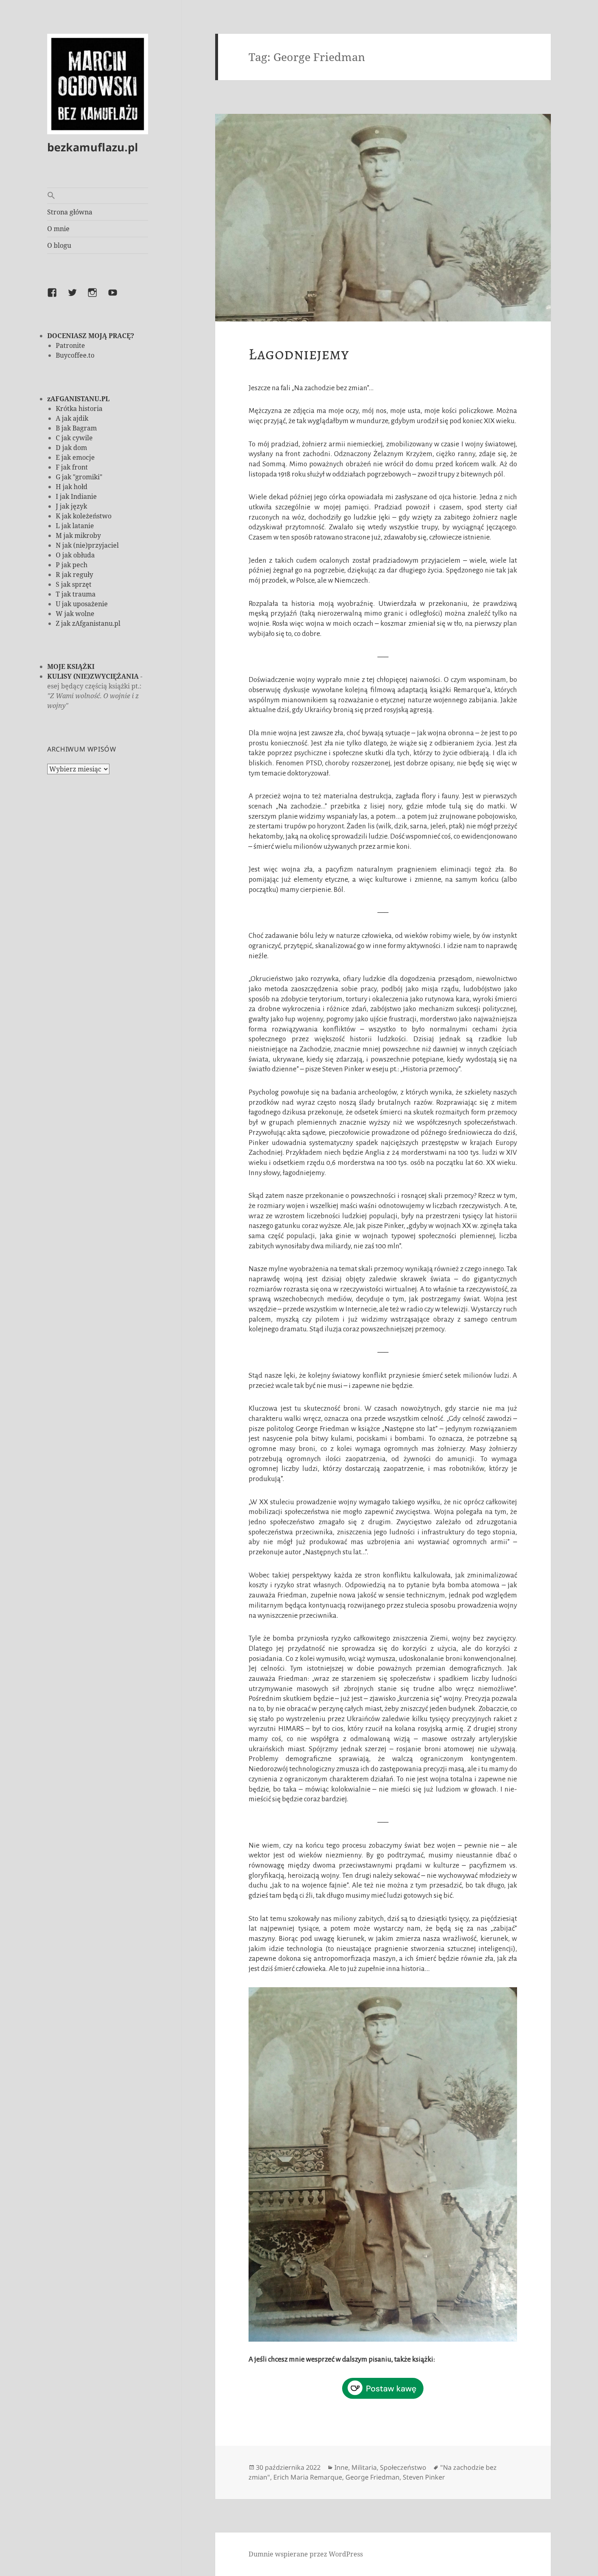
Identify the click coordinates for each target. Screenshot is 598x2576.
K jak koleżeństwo (84, 516)
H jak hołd (72, 487)
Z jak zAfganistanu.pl (88, 623)
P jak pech (72, 565)
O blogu (59, 245)
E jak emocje (75, 457)
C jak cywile (74, 438)
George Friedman (372, 2477)
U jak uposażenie (82, 604)
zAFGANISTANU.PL (78, 399)
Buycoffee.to (75, 355)
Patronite (70, 345)
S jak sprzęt (74, 584)
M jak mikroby (78, 535)
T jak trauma (76, 594)
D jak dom (71, 448)
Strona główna (70, 212)
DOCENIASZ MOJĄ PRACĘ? (91, 336)
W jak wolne (75, 614)
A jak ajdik (72, 418)
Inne (341, 2467)
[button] (98, 196)
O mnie (58, 229)
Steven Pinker (424, 2477)
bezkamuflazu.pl (93, 147)
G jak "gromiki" (79, 477)
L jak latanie (75, 526)
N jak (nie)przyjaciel (87, 545)
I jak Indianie (76, 496)
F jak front (72, 467)
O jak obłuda (75, 555)
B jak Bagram (76, 428)
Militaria (364, 2467)
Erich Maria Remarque (308, 2477)
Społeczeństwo (403, 2467)
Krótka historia (79, 409)
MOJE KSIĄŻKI (71, 666)
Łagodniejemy (299, 354)
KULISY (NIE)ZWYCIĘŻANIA (93, 676)
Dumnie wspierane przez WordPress (306, 2554)
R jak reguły (74, 575)
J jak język (71, 506)
